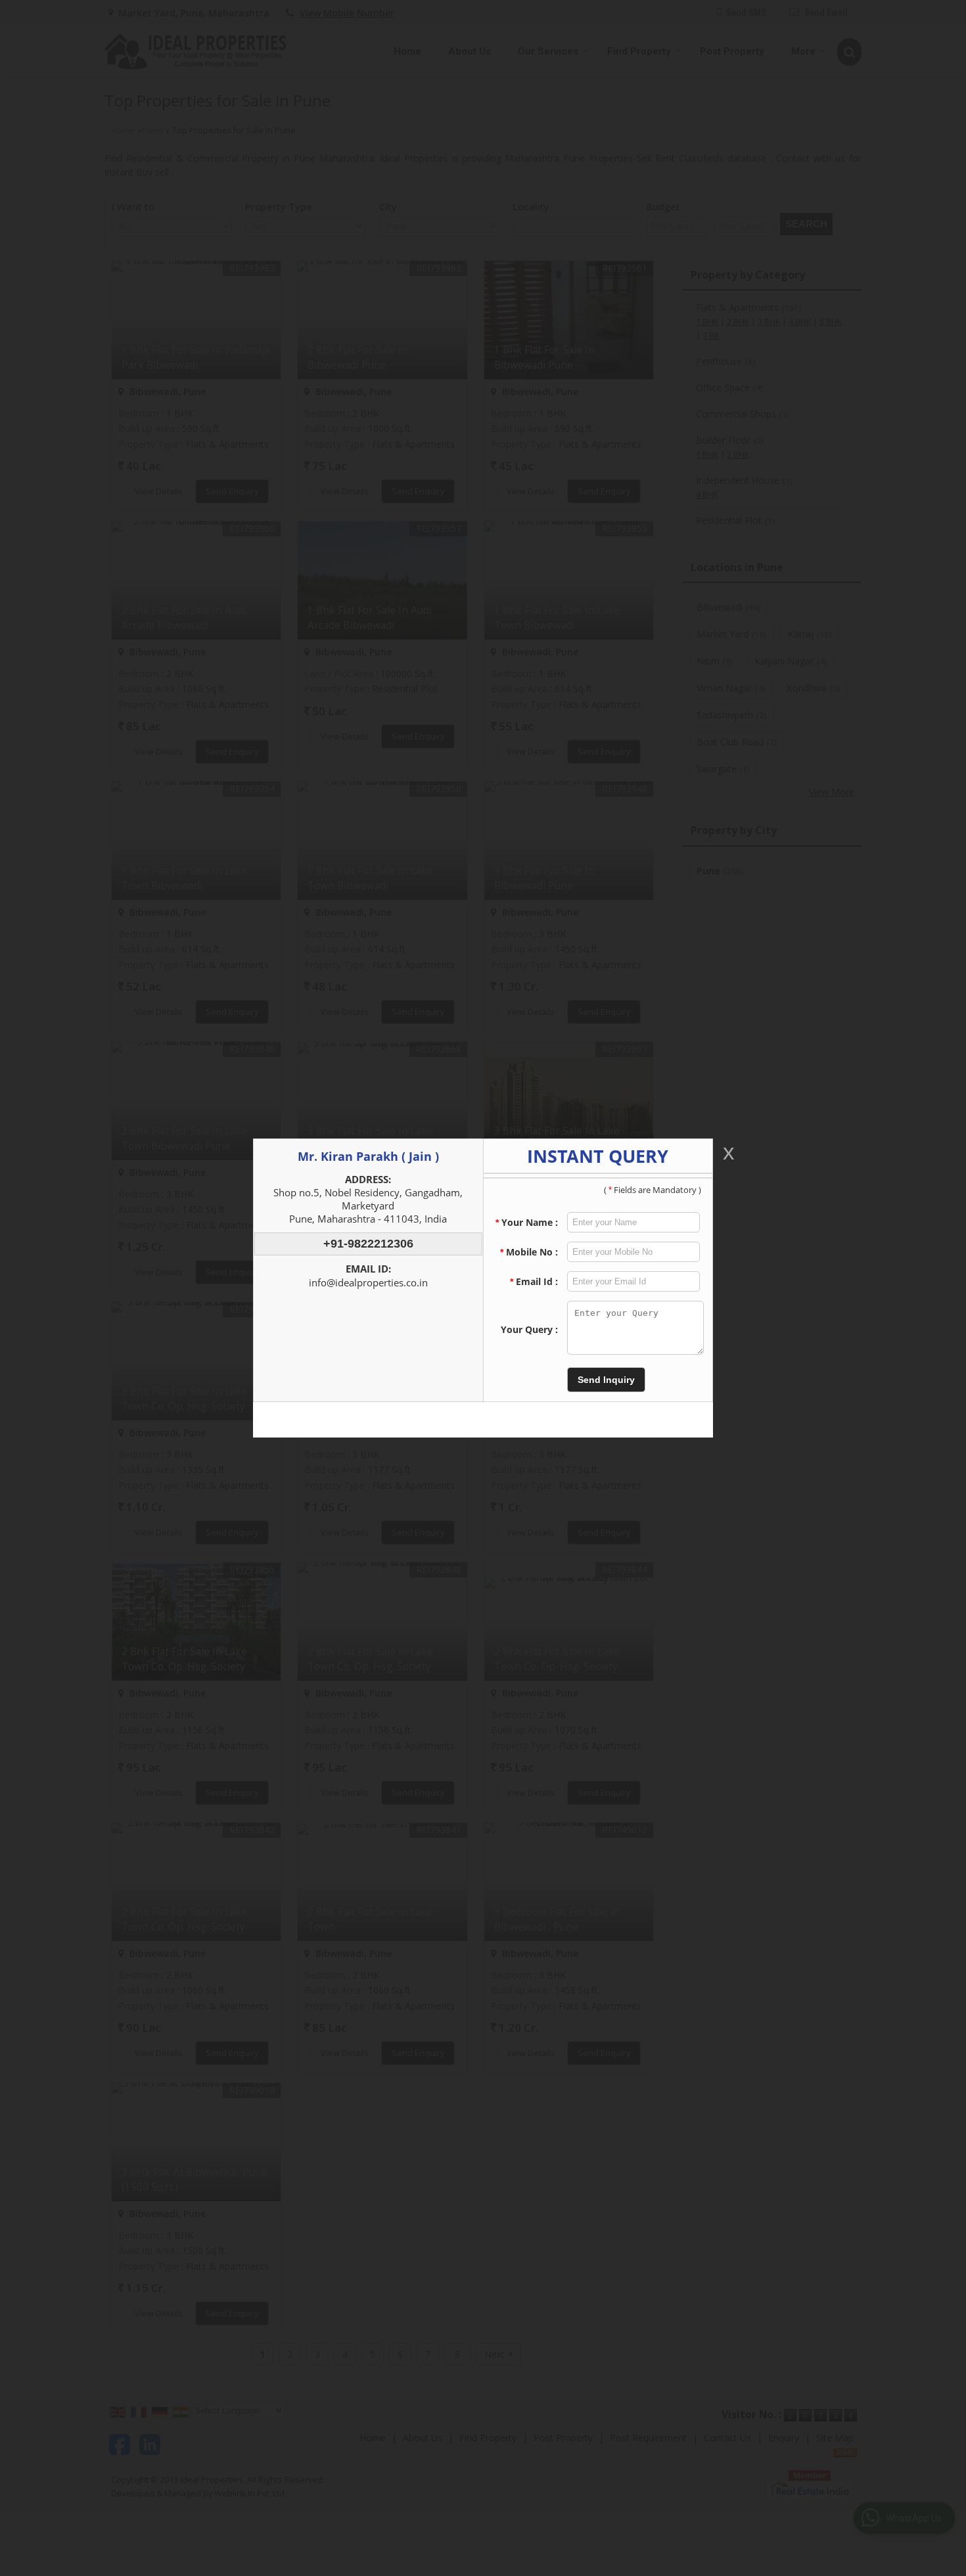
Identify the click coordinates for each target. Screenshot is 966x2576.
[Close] (727, 1153)
